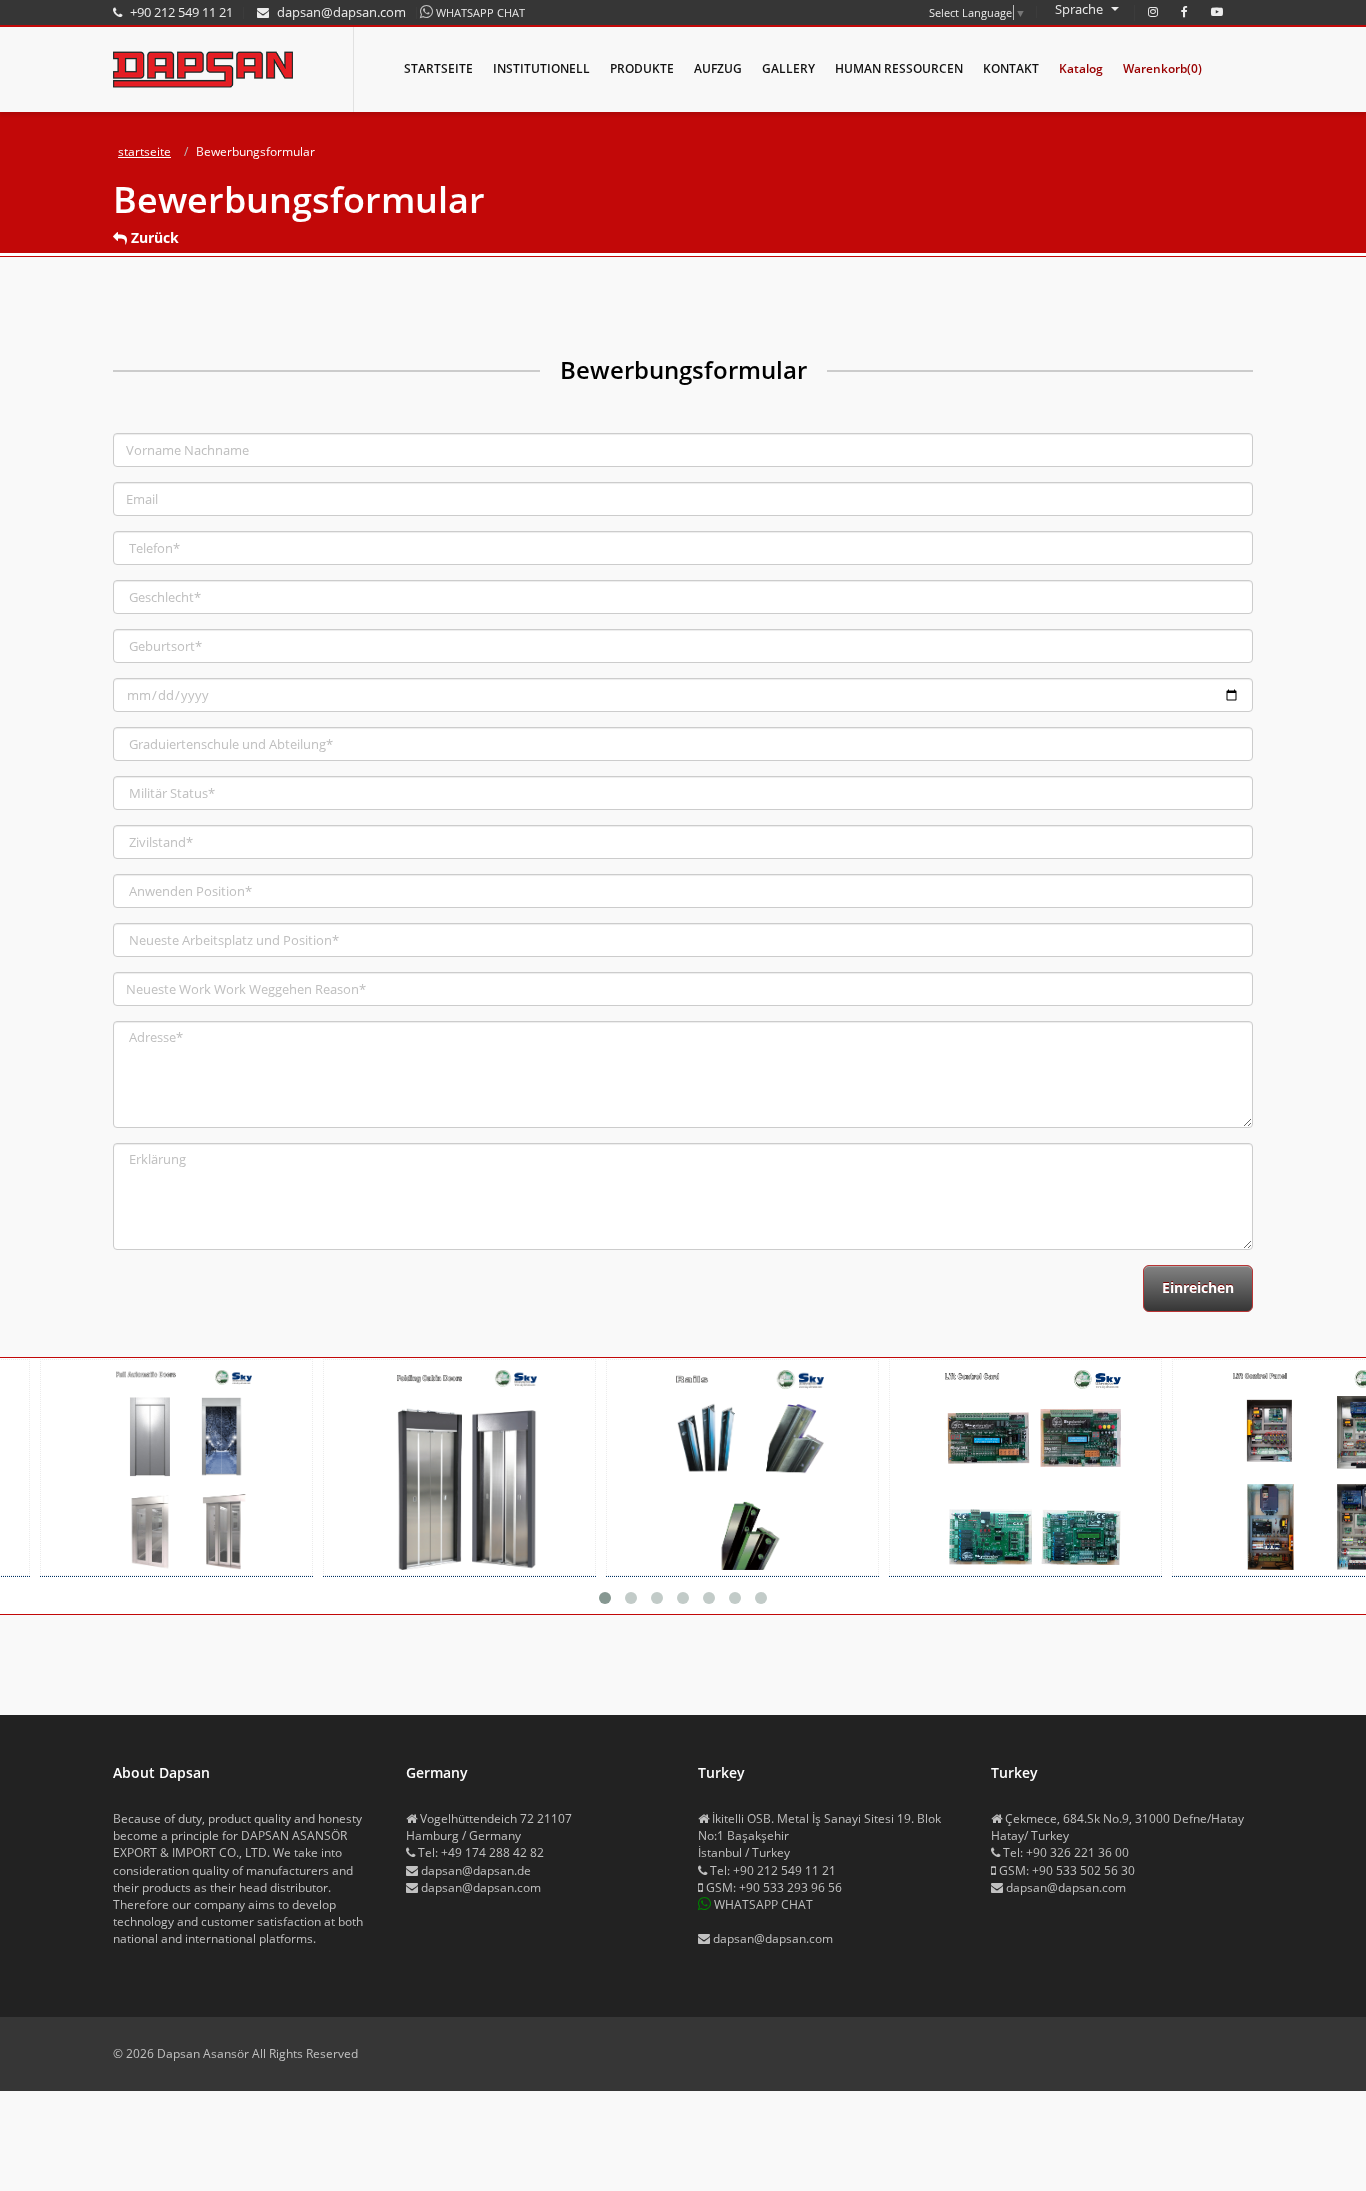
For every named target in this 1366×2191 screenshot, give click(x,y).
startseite (144, 151)
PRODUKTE (642, 68)
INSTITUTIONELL (541, 68)
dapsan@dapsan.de (476, 1870)
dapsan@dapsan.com (481, 1887)
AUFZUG (718, 68)
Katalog (1081, 68)
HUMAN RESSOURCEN (899, 68)
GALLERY (788, 68)
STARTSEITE (438, 68)
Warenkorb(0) (1162, 68)
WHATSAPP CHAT (480, 12)
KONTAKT (1011, 68)
